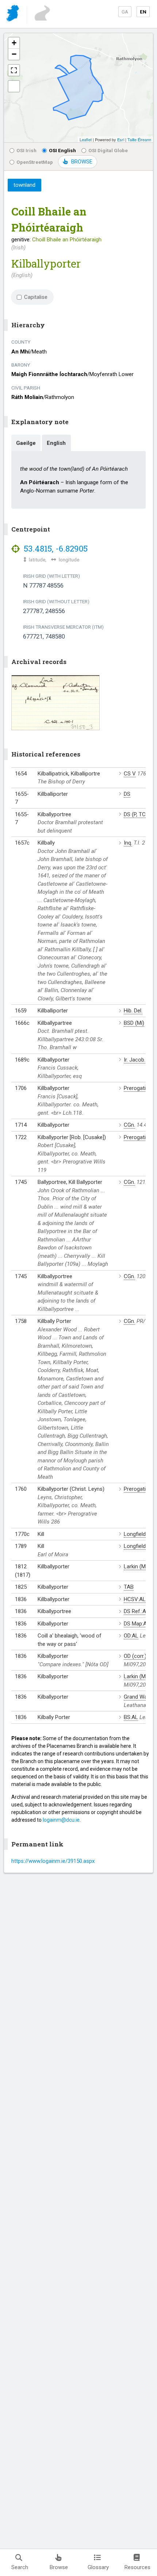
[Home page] (13, 14)
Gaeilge (26, 443)
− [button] (14, 54)
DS (127, 794)
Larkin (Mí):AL (140, 1676)
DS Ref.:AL (136, 1611)
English (56, 443)
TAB (129, 1587)
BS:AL (131, 1717)
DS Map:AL (137, 1624)
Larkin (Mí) (136, 1566)
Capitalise (36, 297)
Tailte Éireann (139, 139)
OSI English (62, 150)
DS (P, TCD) (137, 814)
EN (143, 12)
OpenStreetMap (35, 162)
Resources (137, 2567)
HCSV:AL (135, 1599)
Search (20, 2567)
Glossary (98, 2567)
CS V (130, 774)
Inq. (128, 843)
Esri (121, 139)
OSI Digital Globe (108, 150)
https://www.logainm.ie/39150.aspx (53, 1861)
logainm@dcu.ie (61, 1820)
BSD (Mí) (134, 1023)
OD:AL (131, 1636)
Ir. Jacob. (135, 1060)
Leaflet (86, 139)
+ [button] (14, 43)
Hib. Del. (133, 1011)
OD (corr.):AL (139, 1656)
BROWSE (82, 162)
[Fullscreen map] (14, 70)
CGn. (129, 1125)
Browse (59, 2567)
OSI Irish (26, 150)
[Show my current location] (14, 86)
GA (125, 12)
